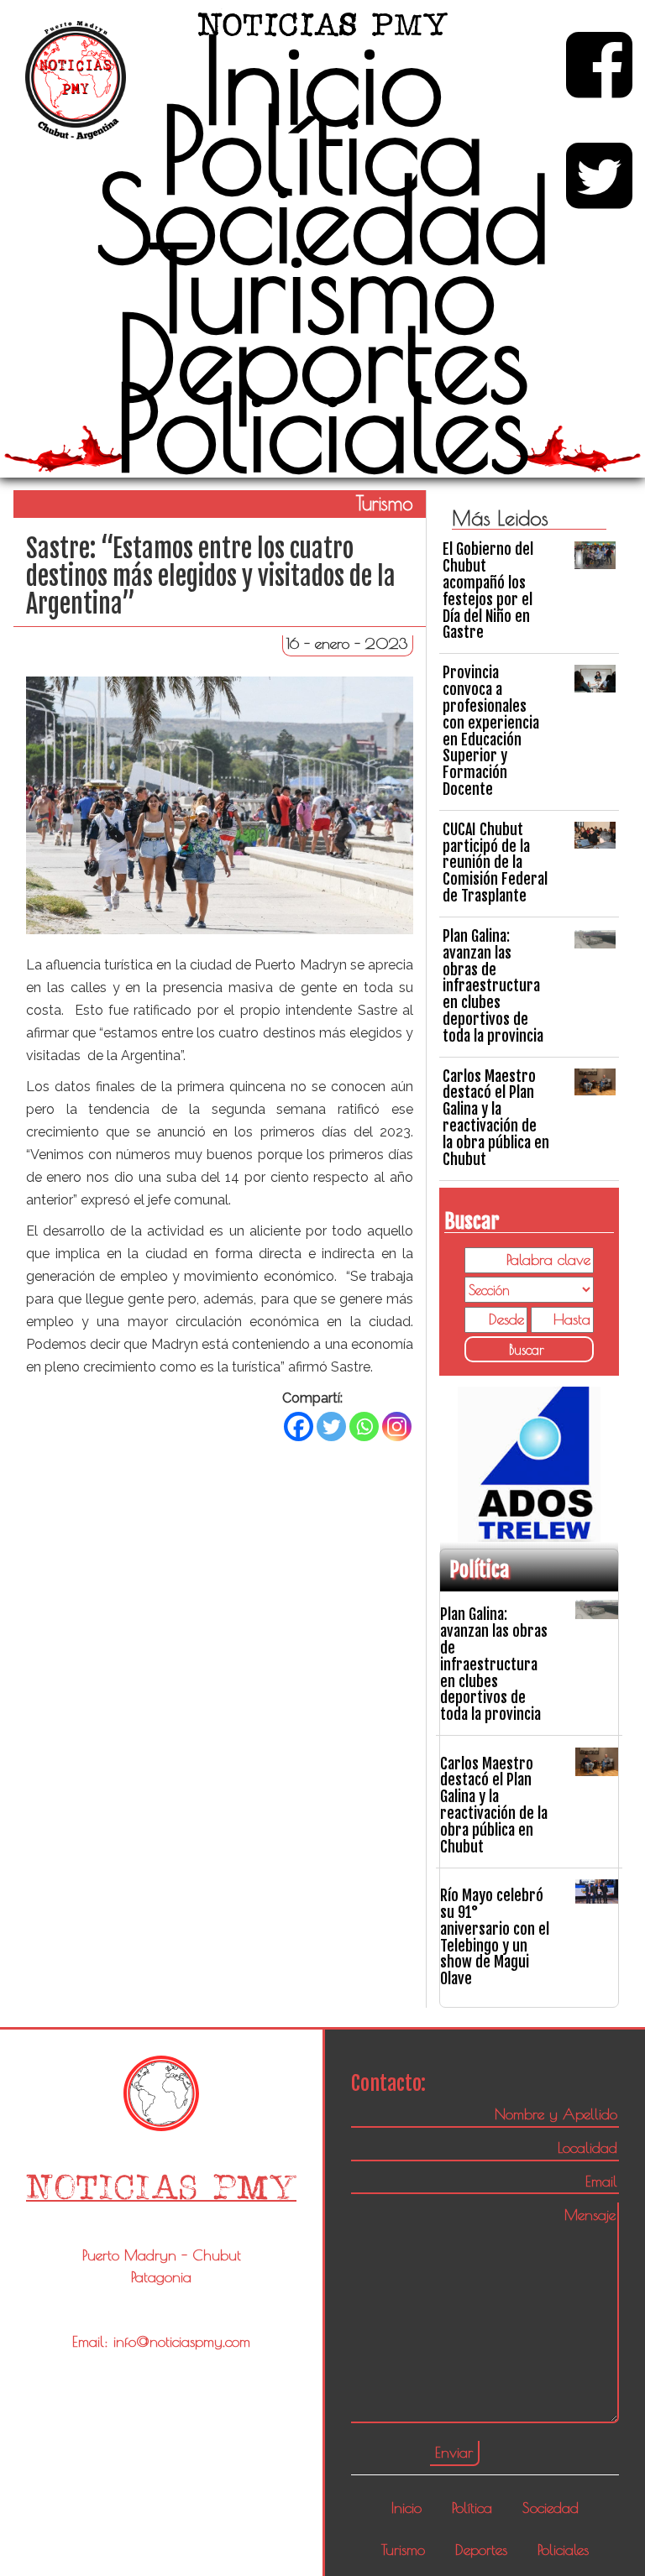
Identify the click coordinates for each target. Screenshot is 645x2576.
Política (322, 149)
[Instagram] (397, 1426)
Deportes (322, 358)
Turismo (322, 288)
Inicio (322, 80)
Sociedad (322, 218)
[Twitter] (331, 1426)
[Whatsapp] (364, 1426)
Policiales (322, 427)
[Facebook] (299, 1426)
